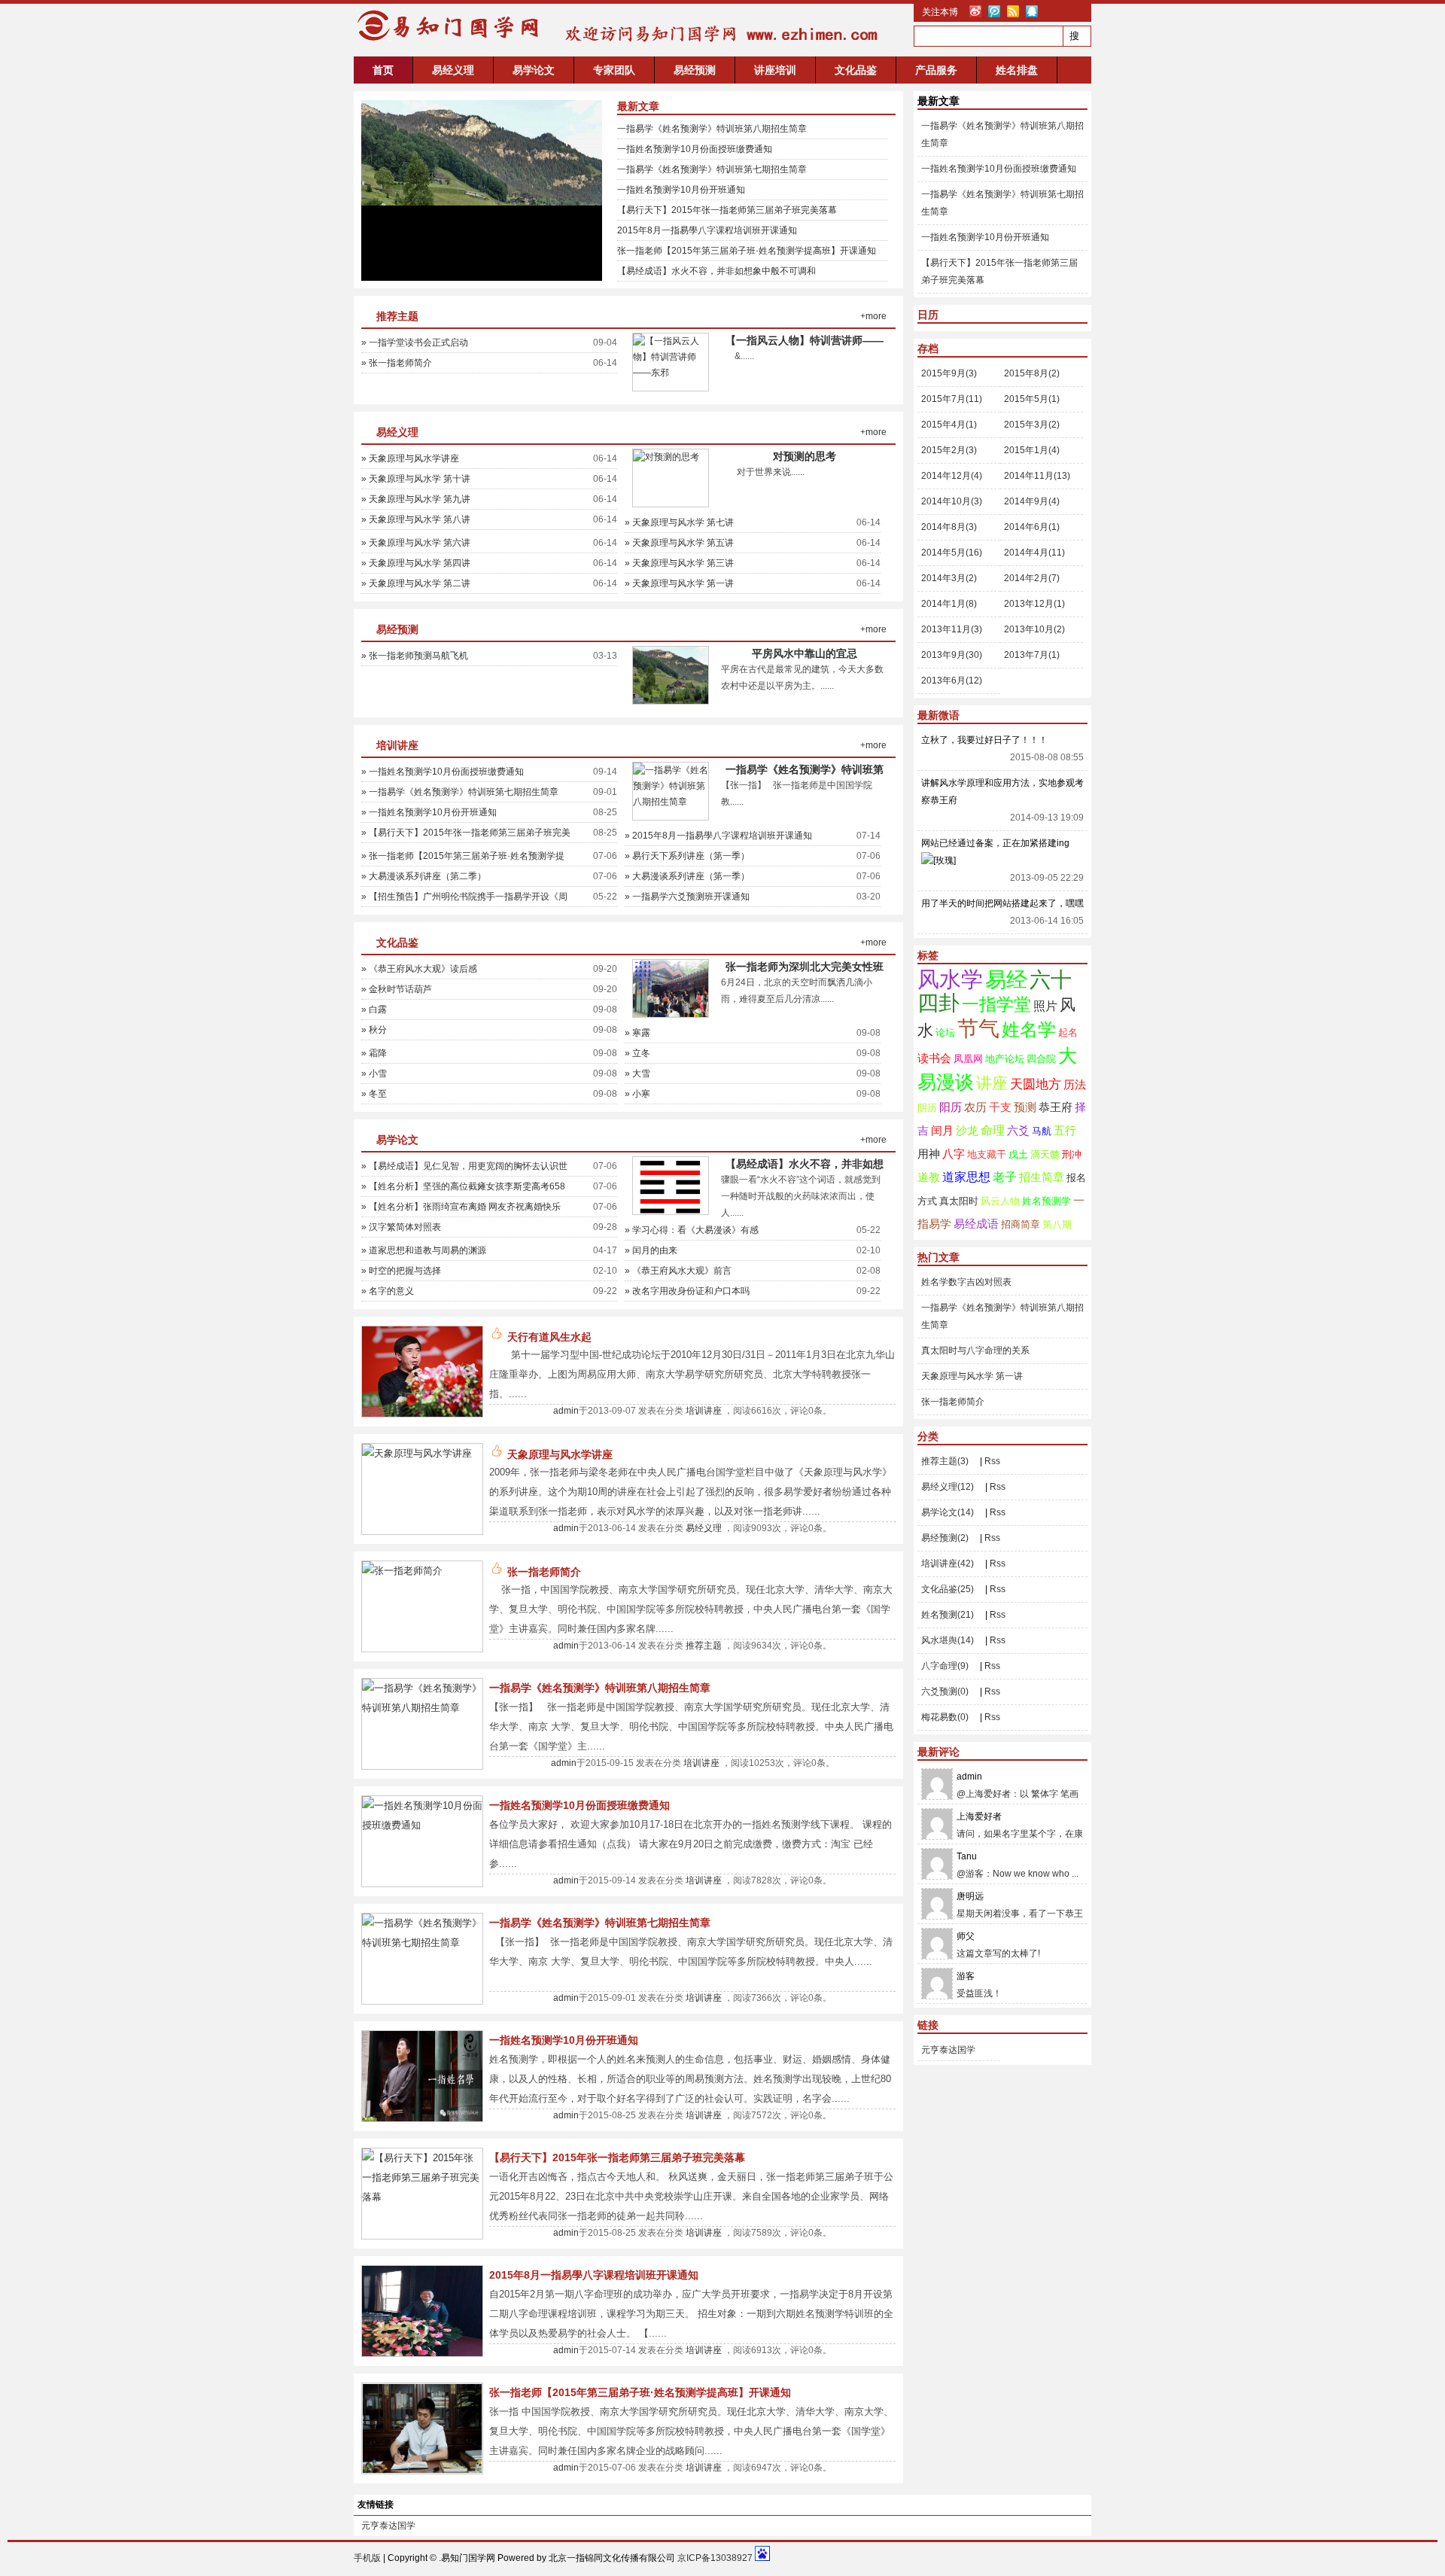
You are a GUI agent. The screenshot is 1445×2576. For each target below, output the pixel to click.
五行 (1065, 1131)
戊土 (1018, 1154)
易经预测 (695, 70)
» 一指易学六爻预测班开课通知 (687, 897)
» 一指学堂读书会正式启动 (415, 343)
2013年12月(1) (1034, 604)
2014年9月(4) (1032, 501)
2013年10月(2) (1034, 629)
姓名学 (1029, 1029)
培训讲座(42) (948, 1564)
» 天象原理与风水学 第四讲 (416, 563)
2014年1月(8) (949, 604)
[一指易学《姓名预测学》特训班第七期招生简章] (422, 1943)
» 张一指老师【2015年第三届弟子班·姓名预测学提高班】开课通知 (463, 858)
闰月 (942, 1131)
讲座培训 (775, 70)
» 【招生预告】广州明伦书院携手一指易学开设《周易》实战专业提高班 (464, 899)
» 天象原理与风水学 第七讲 (679, 522)
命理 (993, 1130)
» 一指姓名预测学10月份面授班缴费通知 (443, 772)
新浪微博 (975, 11)
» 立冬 (637, 1053)
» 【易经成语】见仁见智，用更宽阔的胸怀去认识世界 (464, 1168)
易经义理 (453, 70)
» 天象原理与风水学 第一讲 (679, 583)
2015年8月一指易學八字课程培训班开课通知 (707, 230)
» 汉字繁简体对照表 (401, 1227)
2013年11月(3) (952, 629)
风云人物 (1000, 1201)
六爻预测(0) (945, 1691)
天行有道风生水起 (549, 1337)
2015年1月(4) (1032, 450)
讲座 (992, 1083)
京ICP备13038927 (715, 2558)
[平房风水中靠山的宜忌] (482, 190)
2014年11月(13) (1037, 476)
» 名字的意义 (388, 1291)
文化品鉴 (856, 70)
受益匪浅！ (979, 1993)
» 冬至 (374, 1094)
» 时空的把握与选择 (401, 1271)
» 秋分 (374, 1030)
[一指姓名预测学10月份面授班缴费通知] (422, 1825)
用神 (929, 1154)
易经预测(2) (945, 1538)
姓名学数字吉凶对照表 (966, 1282)
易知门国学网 (444, 26)
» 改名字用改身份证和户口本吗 (687, 1291)
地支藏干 (987, 1154)
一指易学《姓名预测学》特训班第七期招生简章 (712, 169)
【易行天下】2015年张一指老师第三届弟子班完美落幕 (727, 210)
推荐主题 (397, 316)
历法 (1075, 1085)
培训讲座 (397, 745)
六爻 (1018, 1131)
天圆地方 (1036, 1084)
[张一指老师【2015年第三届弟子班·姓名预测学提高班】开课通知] (422, 2470)
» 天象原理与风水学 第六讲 (416, 543)
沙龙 (967, 1131)
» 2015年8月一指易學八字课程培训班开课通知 (718, 836)
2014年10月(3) (952, 501)
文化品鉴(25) (948, 1589)
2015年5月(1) (1032, 399)
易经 (1006, 980)
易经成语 (976, 1224)
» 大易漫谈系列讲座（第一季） (687, 876)
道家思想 (966, 1177)
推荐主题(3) (945, 1461)
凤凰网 (968, 1059)
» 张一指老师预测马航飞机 (415, 656)
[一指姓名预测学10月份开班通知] (422, 2118)
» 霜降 (374, 1053)
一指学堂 (996, 1004)
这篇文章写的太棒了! (998, 1953)
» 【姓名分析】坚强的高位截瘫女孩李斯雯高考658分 (463, 1189)
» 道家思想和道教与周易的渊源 (424, 1250)
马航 (1042, 1131)
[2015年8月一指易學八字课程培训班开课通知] (422, 2353)
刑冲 (1072, 1154)
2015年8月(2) (1032, 373)
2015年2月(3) (949, 450)
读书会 (934, 1058)
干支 (1000, 1107)
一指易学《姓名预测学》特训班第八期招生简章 (712, 129)
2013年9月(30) (952, 655)
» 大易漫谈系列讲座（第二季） (424, 876)
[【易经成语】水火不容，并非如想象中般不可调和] (671, 1211)
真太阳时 (959, 1201)
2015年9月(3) (949, 373)
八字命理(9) (945, 1666)
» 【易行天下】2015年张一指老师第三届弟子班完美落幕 (466, 835)
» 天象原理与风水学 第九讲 (416, 499)
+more (873, 316)
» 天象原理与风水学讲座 (410, 458)
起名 (1068, 1032)
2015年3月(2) (1032, 425)
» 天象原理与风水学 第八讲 (416, 519)
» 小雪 (374, 1073)
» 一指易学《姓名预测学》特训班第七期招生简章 (460, 792)
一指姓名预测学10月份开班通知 (681, 190)
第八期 (1057, 1224)
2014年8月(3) (949, 527)
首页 (383, 70)
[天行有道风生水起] (422, 1413)
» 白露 (374, 1009)
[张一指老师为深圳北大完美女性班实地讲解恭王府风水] (671, 1014)
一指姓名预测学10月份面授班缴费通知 (695, 149)
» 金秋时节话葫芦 (397, 989)
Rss (992, 1461)
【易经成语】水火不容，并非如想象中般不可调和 (716, 271)
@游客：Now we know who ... (1018, 1874)
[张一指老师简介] (402, 1571)
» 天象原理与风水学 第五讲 (679, 543)
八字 (954, 1154)
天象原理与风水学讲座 (560, 1454)
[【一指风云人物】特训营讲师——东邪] (671, 373)
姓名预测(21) (948, 1615)
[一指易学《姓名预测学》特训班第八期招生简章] (671, 802)
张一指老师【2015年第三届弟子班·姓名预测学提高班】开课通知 (747, 251)
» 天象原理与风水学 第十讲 (416, 479)
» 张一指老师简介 (397, 363)
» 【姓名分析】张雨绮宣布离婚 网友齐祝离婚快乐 (461, 1207)
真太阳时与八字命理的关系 (975, 1350)
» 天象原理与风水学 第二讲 (416, 583)
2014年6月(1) (1032, 527)
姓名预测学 (1046, 1201)
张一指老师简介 (544, 1572)
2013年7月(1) (1032, 655)
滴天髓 (1045, 1154)
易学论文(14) (948, 1512)
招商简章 (1021, 1224)
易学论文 (534, 70)
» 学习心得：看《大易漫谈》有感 (692, 1230)
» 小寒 (637, 1094)
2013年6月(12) (952, 681)
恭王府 (1056, 1107)
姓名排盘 (1017, 70)
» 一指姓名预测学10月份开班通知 (429, 812)
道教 (929, 1177)
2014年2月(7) (1032, 578)
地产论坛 (1005, 1059)
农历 (975, 1107)
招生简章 (1042, 1177)
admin (566, 1411)
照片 (1045, 1006)
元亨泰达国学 (948, 2050)
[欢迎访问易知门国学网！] (718, 48)
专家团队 (614, 70)
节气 (978, 1029)
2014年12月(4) (952, 476)
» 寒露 (637, 1033)
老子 (1005, 1177)
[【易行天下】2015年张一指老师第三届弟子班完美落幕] (422, 2197)
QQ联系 (1032, 11)
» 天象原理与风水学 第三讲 (679, 563)
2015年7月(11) (952, 399)
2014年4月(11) (1034, 553)
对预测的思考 (805, 456)
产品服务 (936, 70)
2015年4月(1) (949, 425)
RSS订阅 (1013, 11)
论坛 (945, 1032)
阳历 (951, 1107)
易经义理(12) (948, 1487)
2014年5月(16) (952, 553)
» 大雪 (637, 1073)
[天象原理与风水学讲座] (417, 1453)
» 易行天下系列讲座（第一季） (687, 856)
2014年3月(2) (949, 578)
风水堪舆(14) (948, 1640)
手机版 (367, 2558)
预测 (1025, 1107)
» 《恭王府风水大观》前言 (678, 1271)
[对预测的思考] (666, 457)
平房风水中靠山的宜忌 (805, 653)
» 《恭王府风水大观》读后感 (419, 969)
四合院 (1041, 1059)
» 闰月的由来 (651, 1250)
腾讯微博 (994, 11)
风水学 (950, 979)
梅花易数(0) (945, 1717)
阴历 (927, 1108)
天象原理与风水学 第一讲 (972, 1376)
